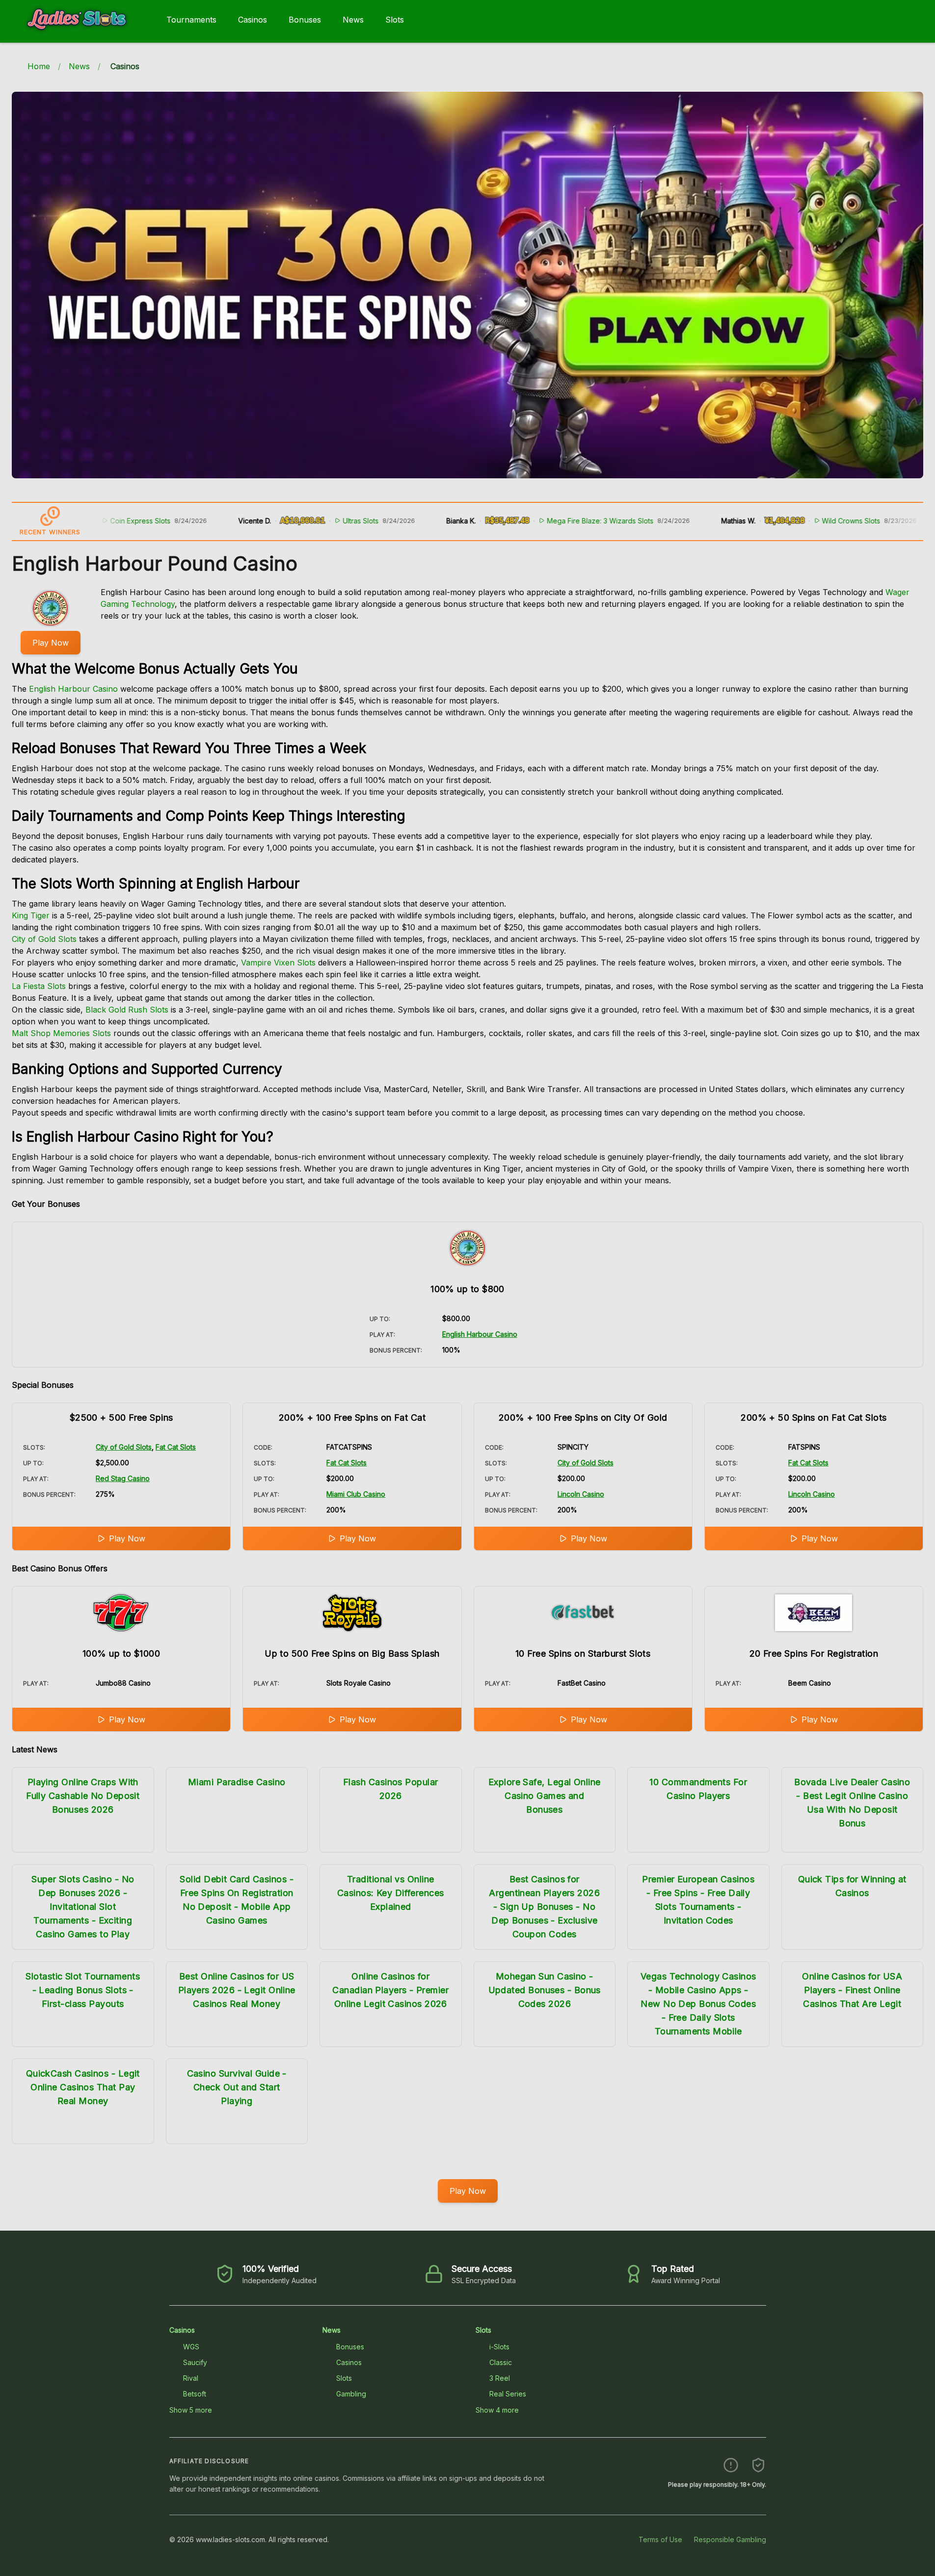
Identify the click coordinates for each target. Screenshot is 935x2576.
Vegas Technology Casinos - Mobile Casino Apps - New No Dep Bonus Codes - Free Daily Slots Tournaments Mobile (698, 2004)
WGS (191, 2347)
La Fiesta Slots (39, 986)
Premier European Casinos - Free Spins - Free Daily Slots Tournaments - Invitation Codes (698, 1900)
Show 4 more (497, 2410)
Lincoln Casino (581, 1494)
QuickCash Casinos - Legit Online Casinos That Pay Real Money (83, 2087)
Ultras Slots (287, 521)
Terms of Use (660, 2539)
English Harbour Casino (73, 689)
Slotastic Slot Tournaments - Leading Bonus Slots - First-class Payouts (83, 1990)
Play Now (51, 643)
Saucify (195, 2362)
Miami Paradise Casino (237, 1782)
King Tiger (31, 915)
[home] (81, 36)
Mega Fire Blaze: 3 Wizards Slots (527, 521)
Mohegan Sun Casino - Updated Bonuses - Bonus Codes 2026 (545, 1990)
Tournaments (191, 20)
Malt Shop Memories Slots (61, 1033)
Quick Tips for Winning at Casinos (852, 1886)
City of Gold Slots (44, 939)
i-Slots (499, 2347)
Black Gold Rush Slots (127, 1010)
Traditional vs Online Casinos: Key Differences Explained (391, 1893)
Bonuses (305, 20)
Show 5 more (191, 2410)
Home (39, 66)
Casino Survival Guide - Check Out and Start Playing (237, 2087)
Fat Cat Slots (176, 1447)
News (353, 20)
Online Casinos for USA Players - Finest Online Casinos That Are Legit (852, 1990)
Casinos (253, 20)
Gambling (351, 2394)
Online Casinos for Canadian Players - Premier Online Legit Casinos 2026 (390, 1990)
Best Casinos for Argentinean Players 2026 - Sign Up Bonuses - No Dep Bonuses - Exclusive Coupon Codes (544, 1907)
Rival (191, 2378)
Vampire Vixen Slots (278, 963)
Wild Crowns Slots (778, 521)
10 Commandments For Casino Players (698, 1789)
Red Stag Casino (123, 1478)
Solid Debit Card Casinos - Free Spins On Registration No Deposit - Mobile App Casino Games (237, 1900)
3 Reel (500, 2378)
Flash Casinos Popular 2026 (390, 1789)
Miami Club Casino (356, 1494)
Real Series (508, 2394)
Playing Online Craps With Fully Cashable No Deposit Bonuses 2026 (83, 1796)
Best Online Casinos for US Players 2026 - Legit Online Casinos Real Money (237, 1990)
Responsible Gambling (730, 2539)
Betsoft (195, 2394)
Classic (501, 2362)
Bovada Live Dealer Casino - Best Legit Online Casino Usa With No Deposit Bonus (852, 1803)
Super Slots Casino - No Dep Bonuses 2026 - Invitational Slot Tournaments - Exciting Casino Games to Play (83, 1907)
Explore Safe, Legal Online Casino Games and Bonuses (545, 1796)
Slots (395, 20)
